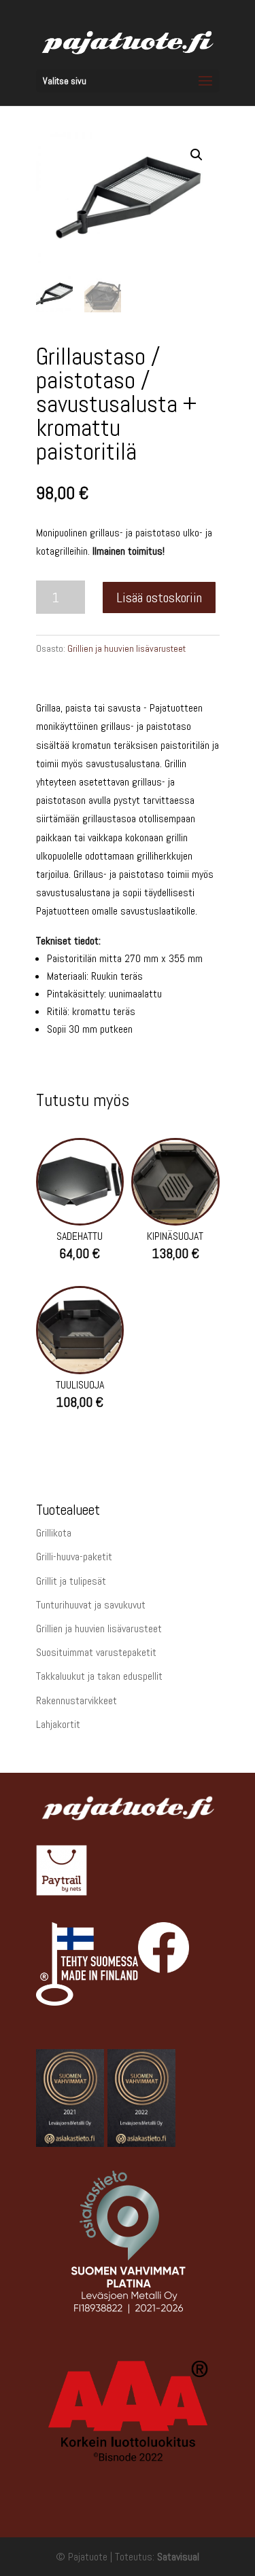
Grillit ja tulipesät (71, 1581)
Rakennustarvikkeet (76, 1700)
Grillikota (54, 1533)
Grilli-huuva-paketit (74, 1557)
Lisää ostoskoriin (159, 597)
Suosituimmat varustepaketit (96, 1652)
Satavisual (178, 2557)
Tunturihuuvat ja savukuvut (91, 1605)
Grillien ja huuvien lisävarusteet (126, 648)
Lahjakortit (58, 1724)
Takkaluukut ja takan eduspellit (99, 1676)
